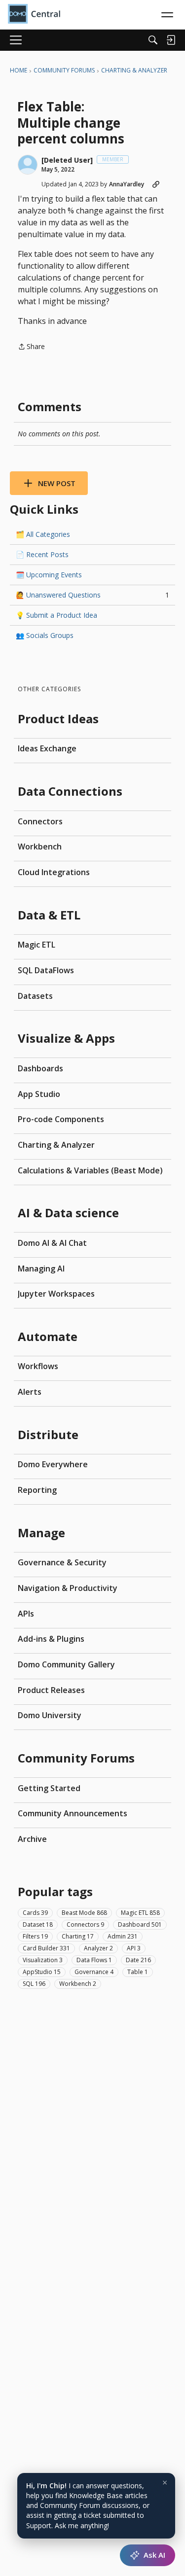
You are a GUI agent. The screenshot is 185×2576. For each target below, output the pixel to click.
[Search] (153, 40)
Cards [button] (35, 1913)
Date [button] (138, 1960)
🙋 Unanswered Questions (92, 595)
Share (31, 347)
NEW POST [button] (57, 483)
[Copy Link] (156, 184)
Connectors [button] (85, 1924)
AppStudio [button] (42, 1972)
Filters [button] (35, 1936)
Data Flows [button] (94, 1960)
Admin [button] (123, 1936)
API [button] (134, 1948)
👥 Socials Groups (45, 635)
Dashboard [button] (140, 1924)
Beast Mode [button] (84, 1913)
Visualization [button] (43, 1960)
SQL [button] (34, 1984)
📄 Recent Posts (42, 554)
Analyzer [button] (98, 1948)
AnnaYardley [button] (127, 184)
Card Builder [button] (46, 1948)
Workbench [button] (78, 1984)
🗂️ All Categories (43, 534)
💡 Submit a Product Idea (56, 615)
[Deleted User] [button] (67, 160)
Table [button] (138, 1972)
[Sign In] (171, 40)
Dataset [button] (38, 1924)
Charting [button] (78, 1936)
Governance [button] (94, 1972)
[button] (28, 165)
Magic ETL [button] (140, 1913)
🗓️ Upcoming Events (49, 575)
